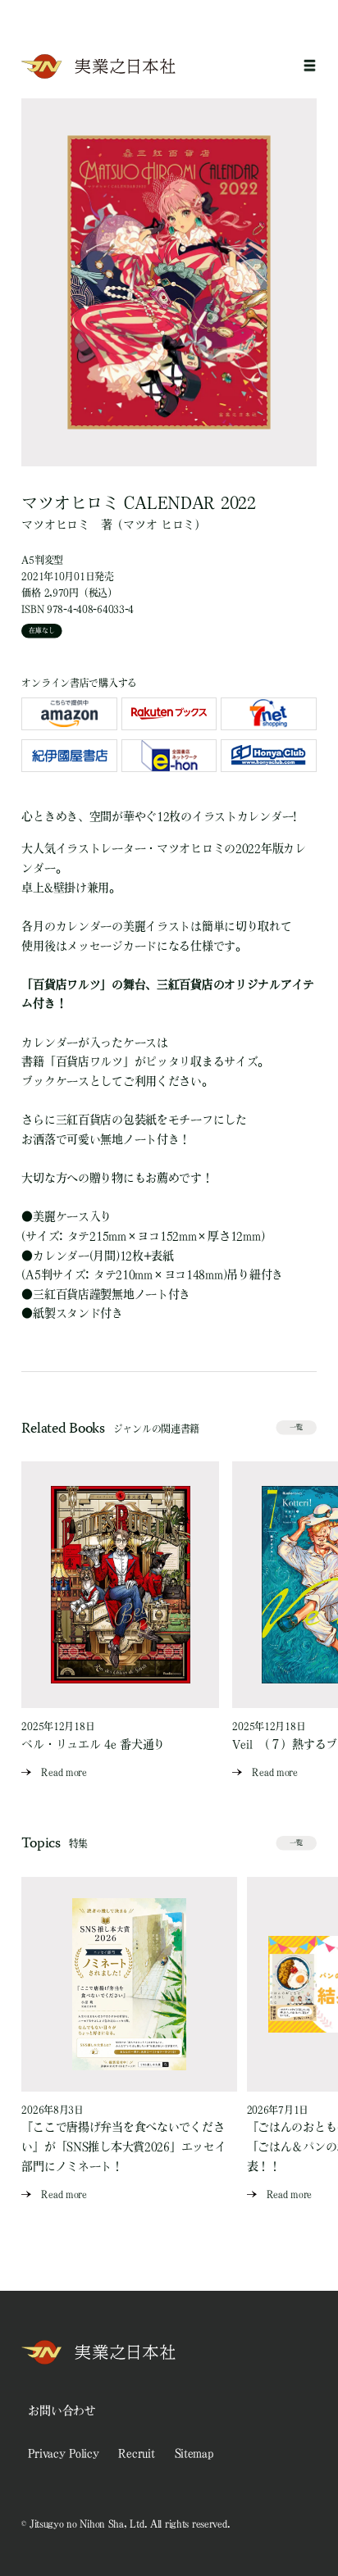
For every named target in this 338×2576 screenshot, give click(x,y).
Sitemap (194, 2453)
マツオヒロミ (55, 525)
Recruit (136, 2453)
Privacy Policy (63, 2453)
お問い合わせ (62, 2410)
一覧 (296, 1427)
